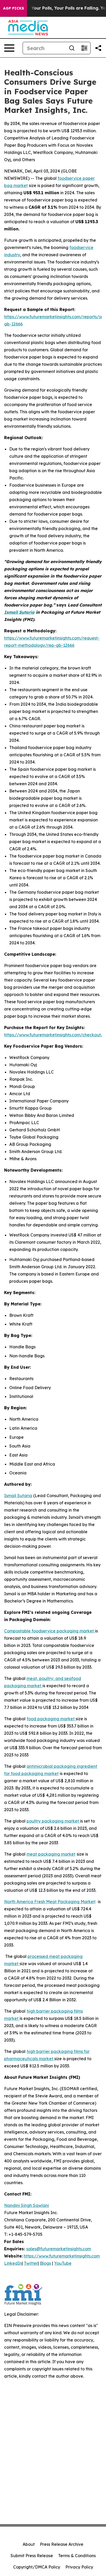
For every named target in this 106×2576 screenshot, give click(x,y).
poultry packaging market (53, 1821)
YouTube (63, 2263)
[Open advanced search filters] (84, 48)
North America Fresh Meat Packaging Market (50, 1902)
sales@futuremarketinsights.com (59, 2249)
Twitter (31, 2263)
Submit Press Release (32, 2556)
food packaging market (51, 1719)
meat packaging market (51, 1854)
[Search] (72, 48)
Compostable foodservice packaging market (50, 1631)
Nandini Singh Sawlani (26, 2205)
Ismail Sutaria (18, 1496)
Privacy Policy (79, 2567)
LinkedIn (13, 2263)
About (29, 2544)
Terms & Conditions (77, 2556)
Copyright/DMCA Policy (37, 2567)
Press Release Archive (62, 2544)
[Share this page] (98, 48)
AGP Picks (14, 8)
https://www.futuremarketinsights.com (62, 2256)
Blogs (45, 2263)
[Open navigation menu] (9, 48)
